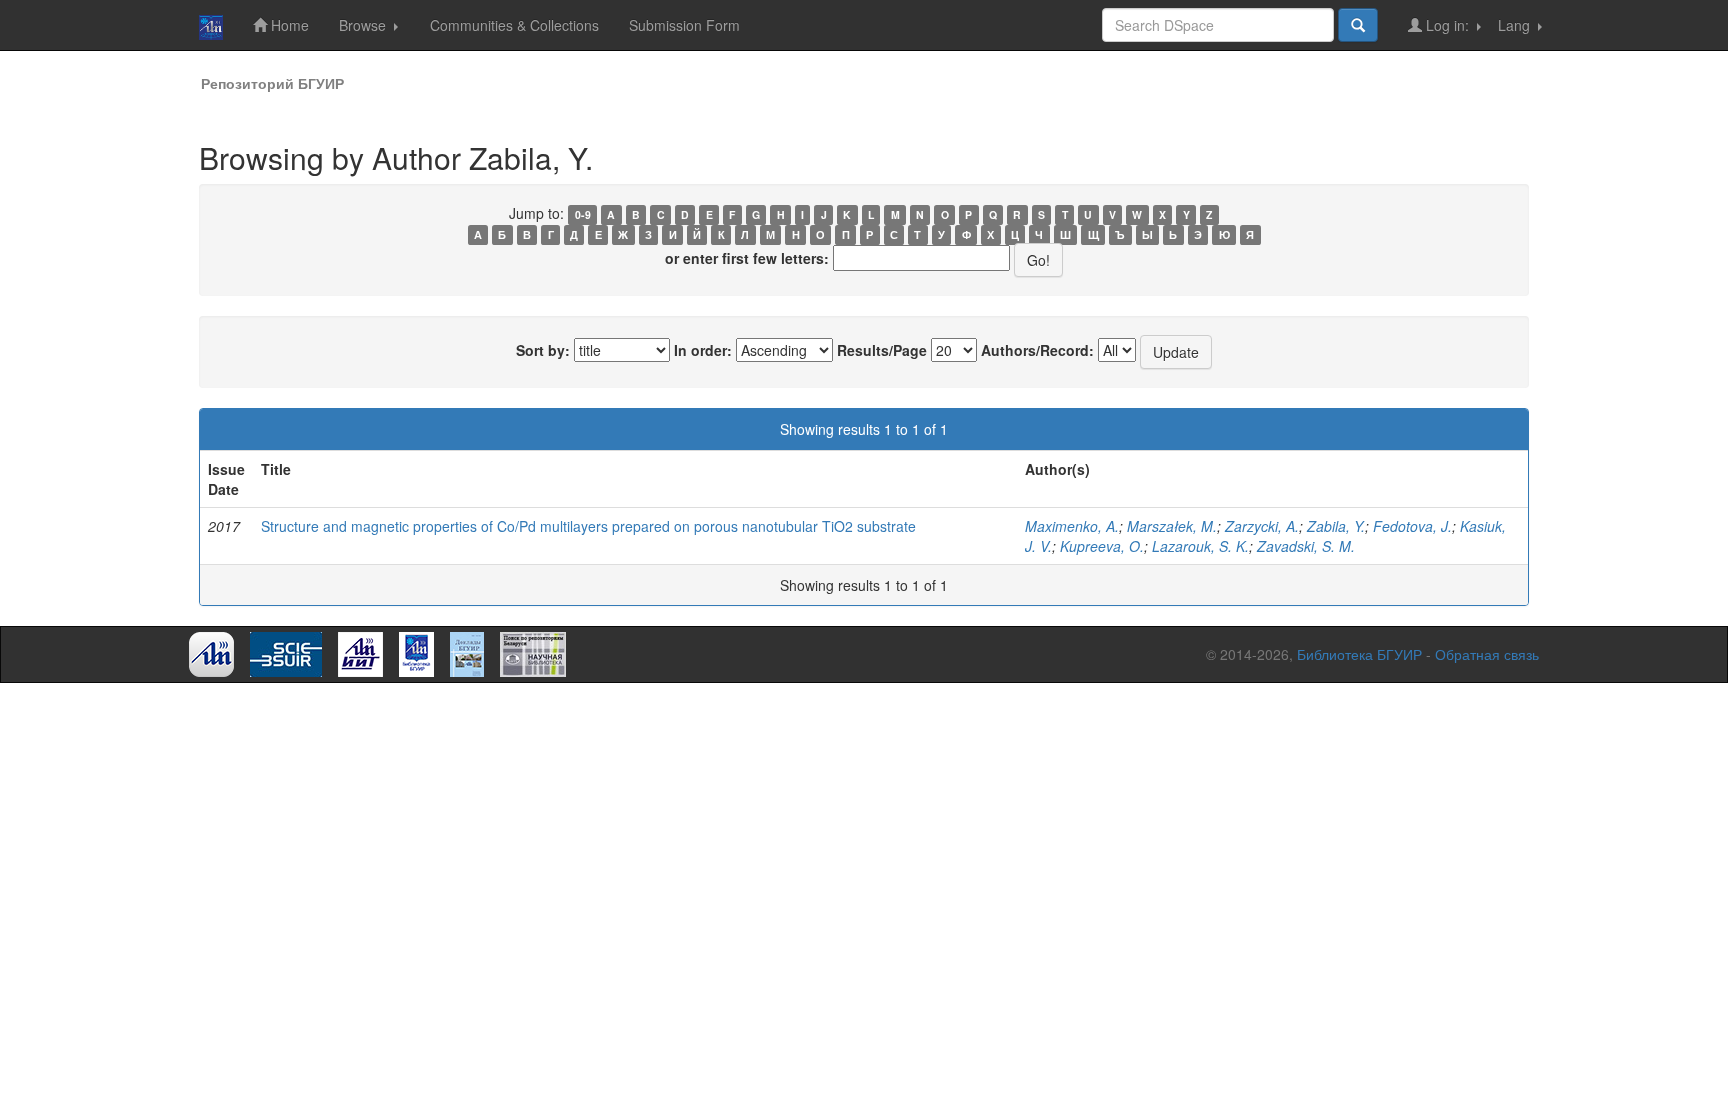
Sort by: (543, 350)
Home (288, 25)
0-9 (583, 214)
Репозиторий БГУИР (272, 83)
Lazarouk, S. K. (1200, 546)
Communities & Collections (514, 25)
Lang (1516, 25)
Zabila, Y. (1336, 526)
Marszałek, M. (1172, 526)
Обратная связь (1487, 654)
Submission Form (684, 25)
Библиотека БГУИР (1359, 654)
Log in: (1447, 25)
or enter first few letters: (747, 258)
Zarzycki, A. (1262, 526)
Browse (364, 25)
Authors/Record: (1037, 350)
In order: (703, 350)
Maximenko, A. (1072, 526)
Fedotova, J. (1412, 526)
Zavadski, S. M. (1306, 546)
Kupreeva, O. (1102, 546)
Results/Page (882, 350)
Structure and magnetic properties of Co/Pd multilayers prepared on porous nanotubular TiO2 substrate (588, 526)
